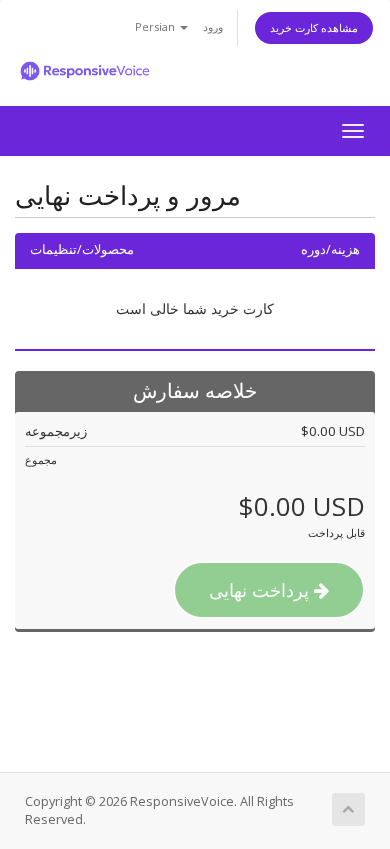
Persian (156, 26)
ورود (213, 26)
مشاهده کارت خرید (314, 27)
